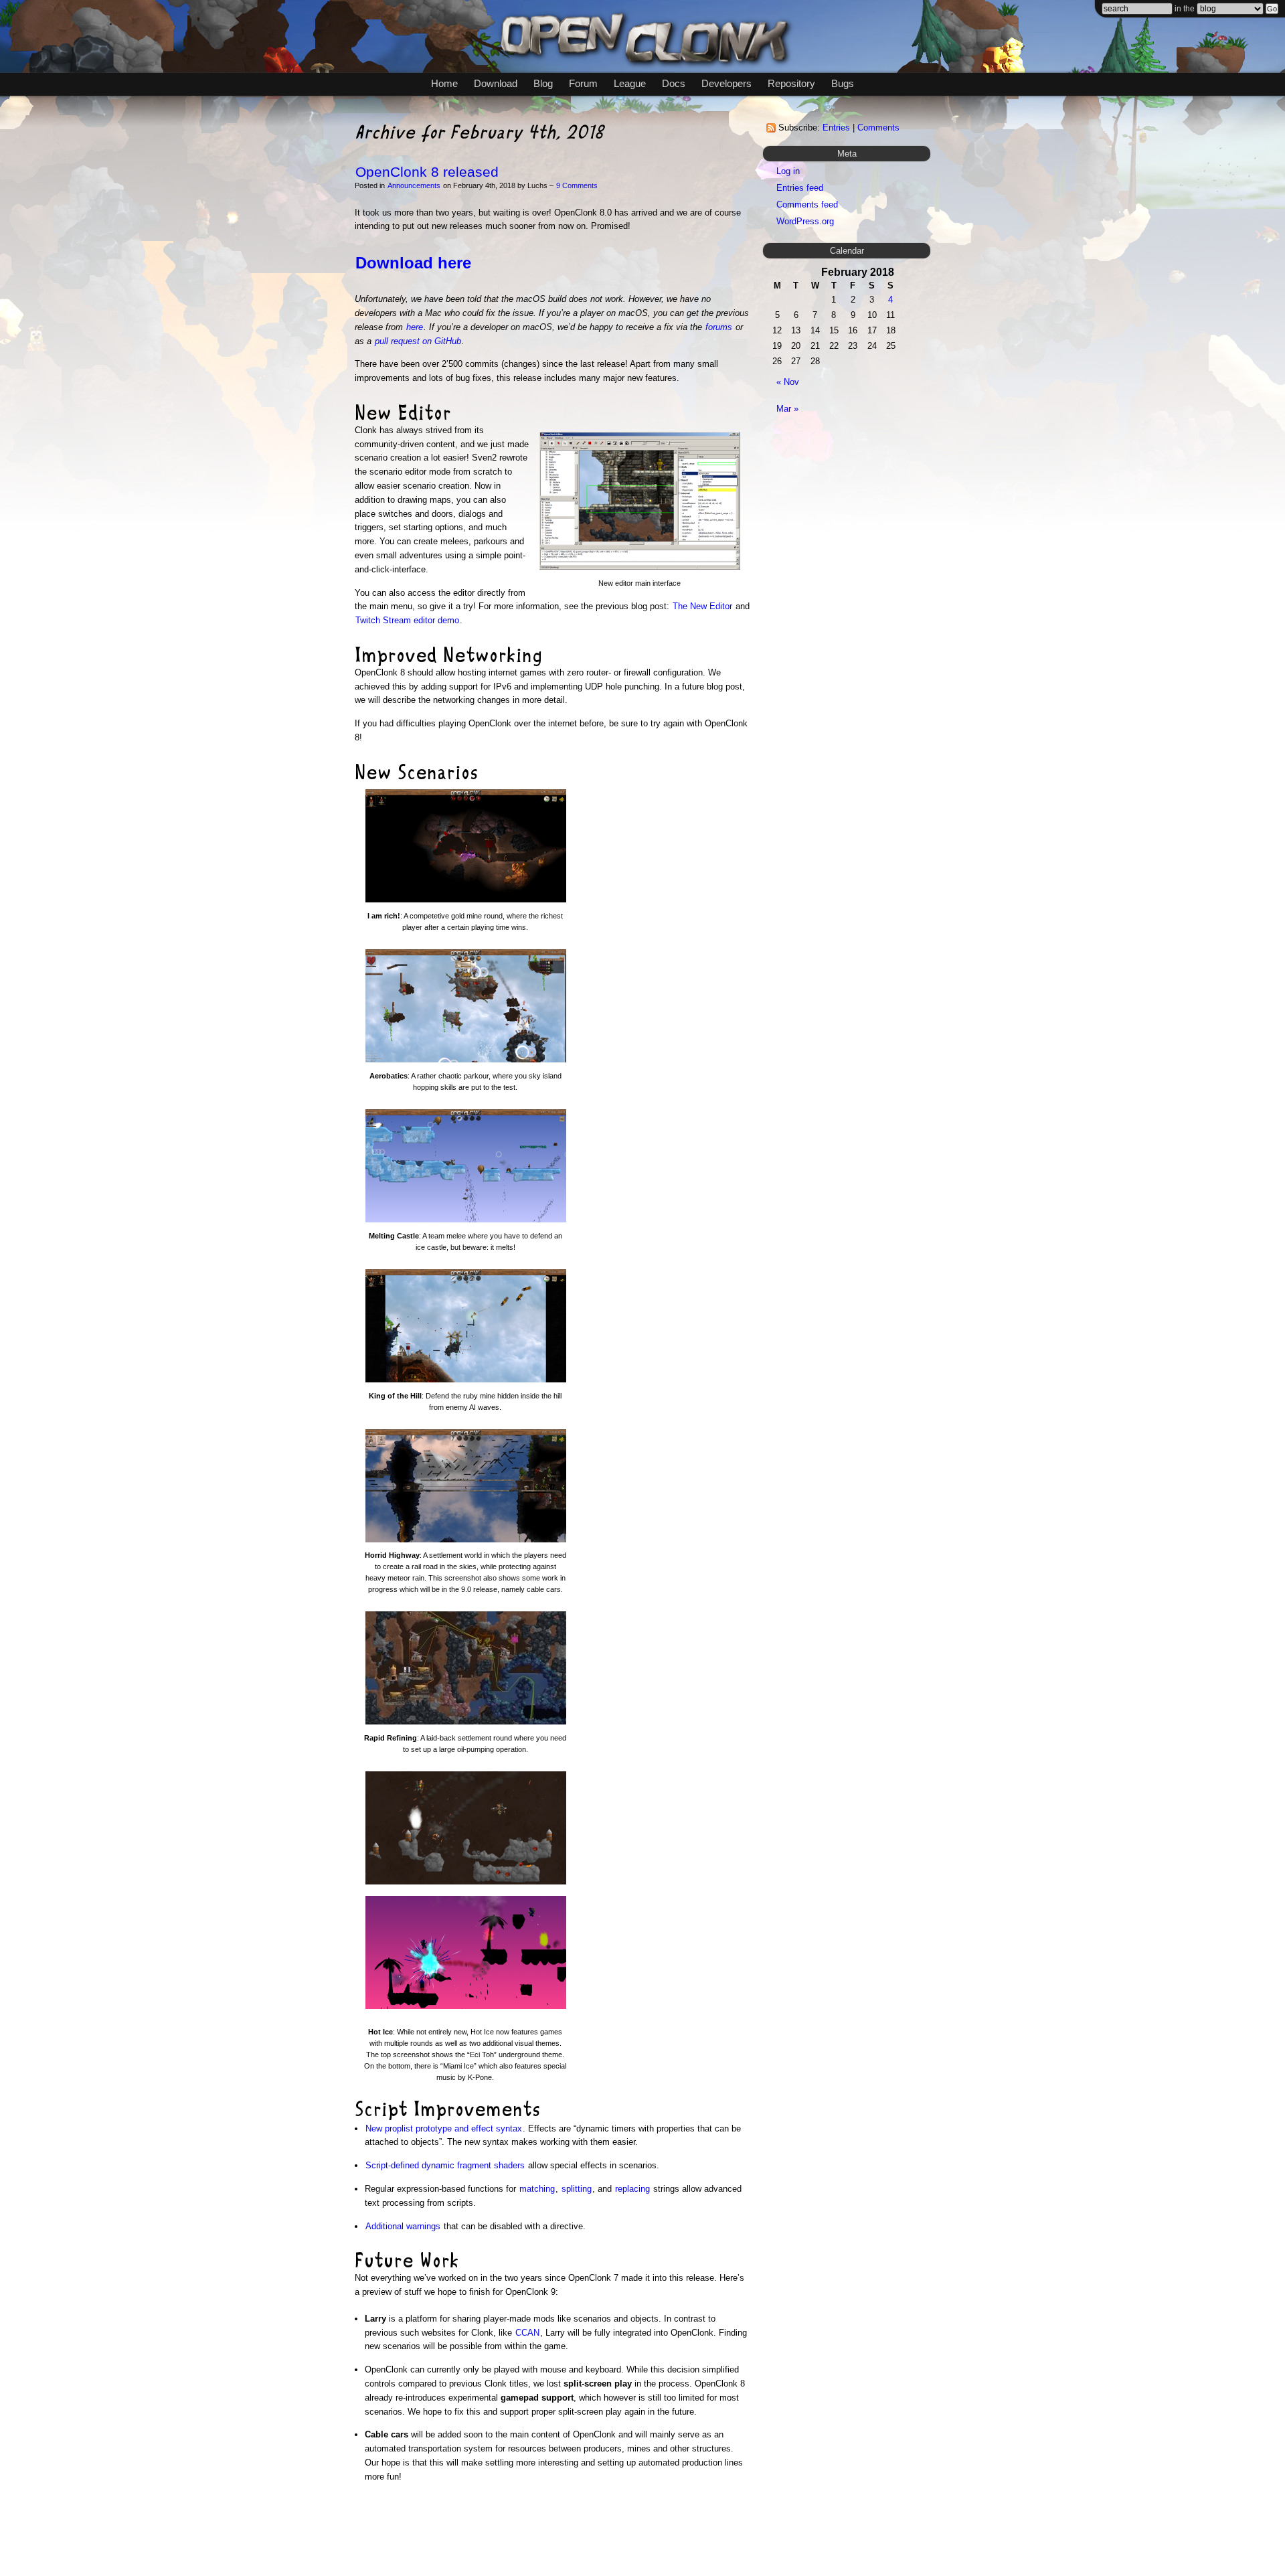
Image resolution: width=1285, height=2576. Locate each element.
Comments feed (807, 205)
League (630, 83)
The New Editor (702, 606)
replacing (632, 2189)
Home (444, 83)
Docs (674, 83)
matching (537, 2189)
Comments (878, 128)
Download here (413, 263)
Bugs (843, 83)
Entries (836, 128)
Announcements (414, 185)
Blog (543, 83)
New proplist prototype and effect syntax (444, 2128)
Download (496, 83)
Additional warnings (403, 2226)
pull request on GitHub (418, 341)
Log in (788, 171)
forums (719, 327)
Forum (583, 83)
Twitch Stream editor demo (407, 620)
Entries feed (800, 188)
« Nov (788, 382)
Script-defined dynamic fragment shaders (445, 2165)
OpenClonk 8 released (427, 172)
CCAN (527, 2333)
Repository (791, 83)
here (415, 327)
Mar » (787, 409)
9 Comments (577, 185)
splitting (577, 2189)
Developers (726, 83)
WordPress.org (805, 221)
